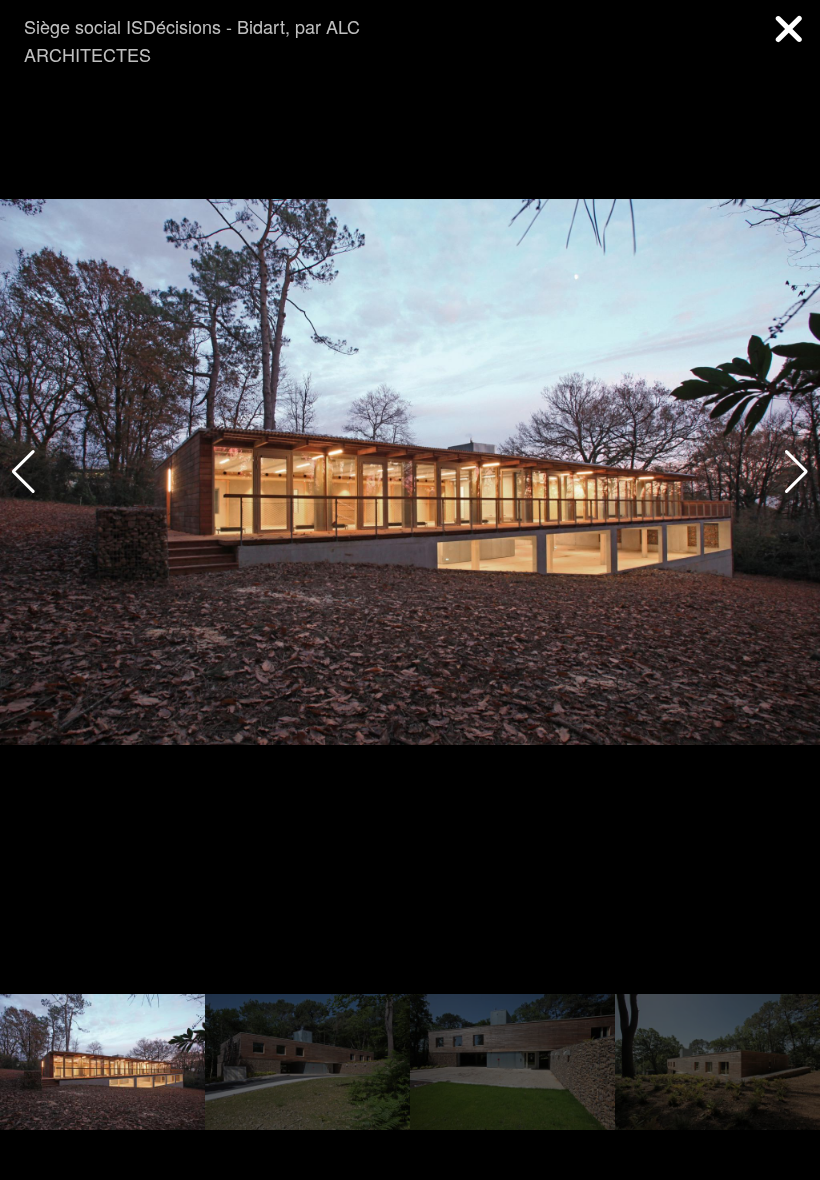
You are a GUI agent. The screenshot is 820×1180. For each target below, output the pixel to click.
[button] (796, 472)
